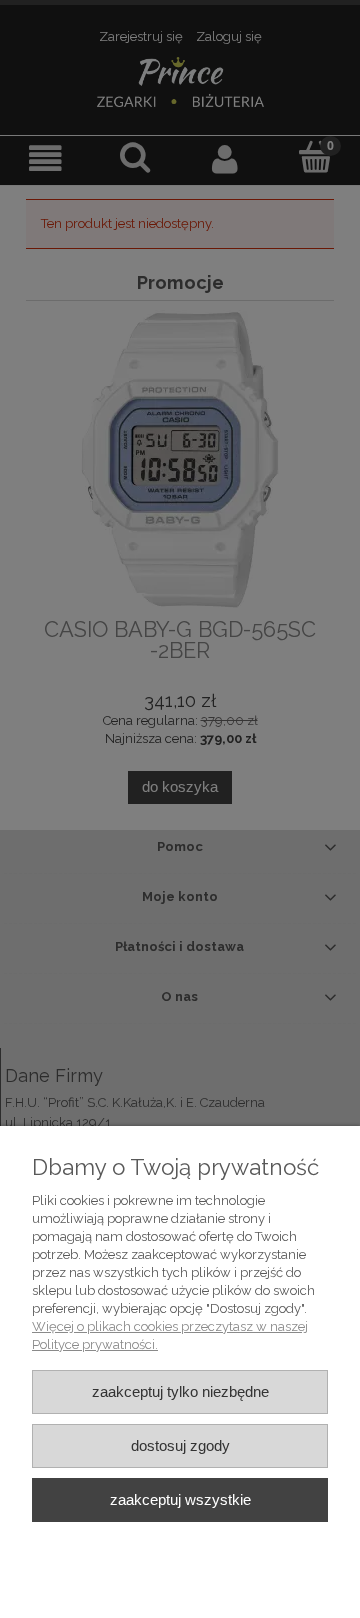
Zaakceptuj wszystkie (180, 1499)
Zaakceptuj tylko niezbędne (180, 1391)
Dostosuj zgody (180, 1445)
